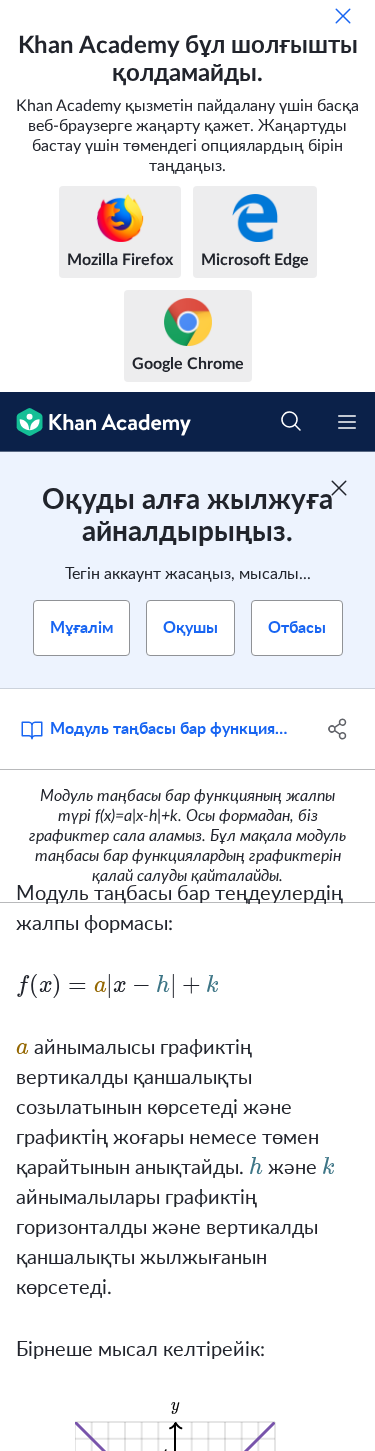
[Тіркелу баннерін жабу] (339, 488)
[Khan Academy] (95, 422)
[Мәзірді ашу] (347, 422)
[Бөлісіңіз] (338, 729)
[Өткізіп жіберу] (343, 16)
